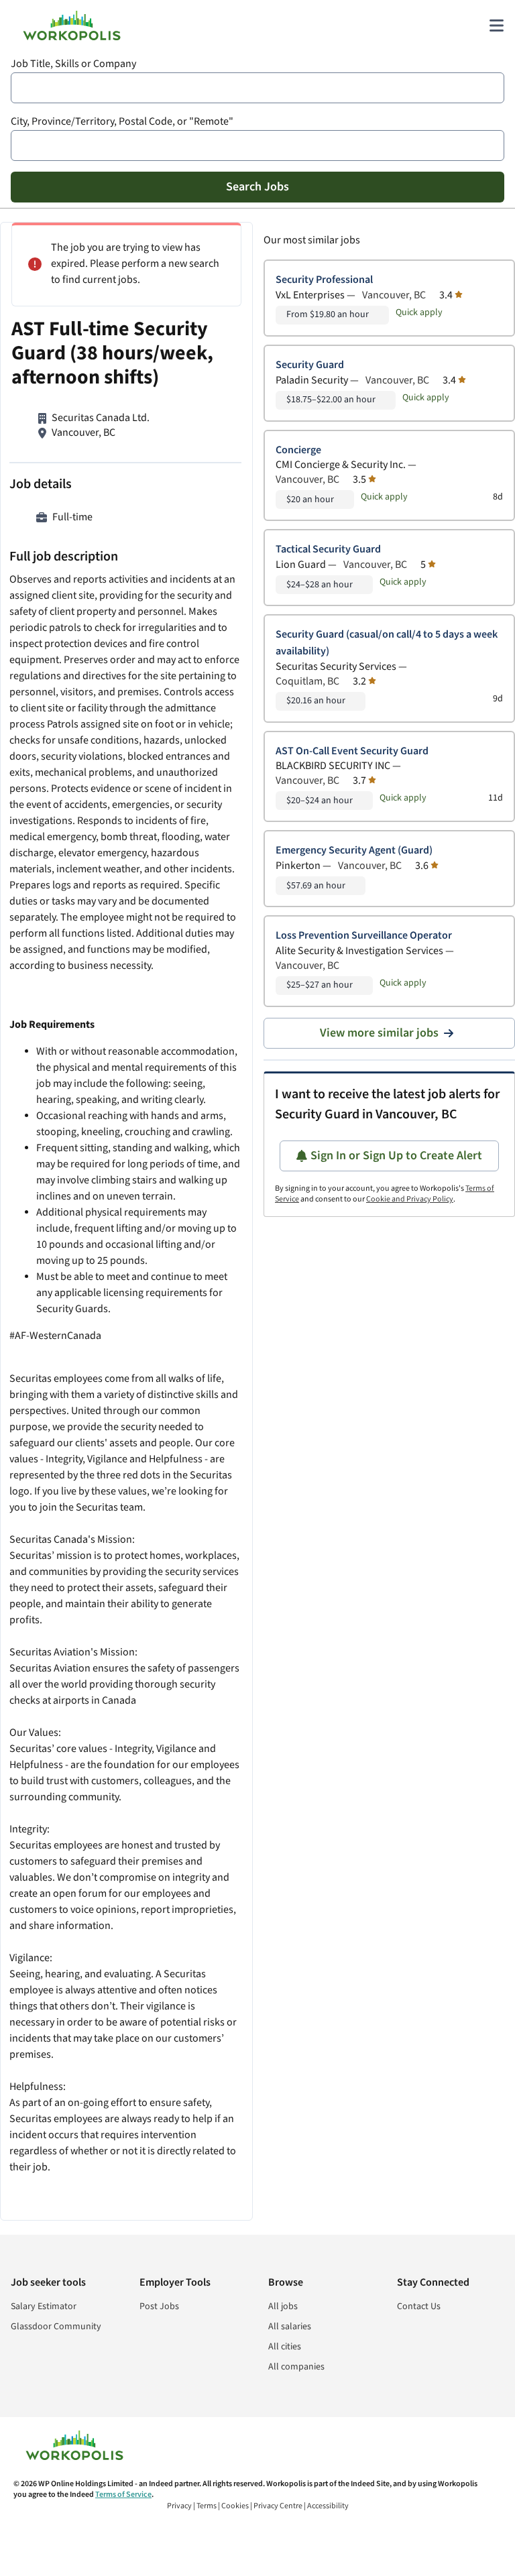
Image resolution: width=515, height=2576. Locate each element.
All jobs (283, 2306)
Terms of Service (123, 2495)
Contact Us (419, 2306)
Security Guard (310, 365)
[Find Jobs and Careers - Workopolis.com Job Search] (72, 25)
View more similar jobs (379, 1033)
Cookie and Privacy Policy (410, 1199)
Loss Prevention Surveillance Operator (364, 936)
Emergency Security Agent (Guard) (354, 851)
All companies (296, 2367)
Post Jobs (159, 2306)
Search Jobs (257, 187)
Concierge (298, 450)
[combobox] (257, 88)
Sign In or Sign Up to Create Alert (396, 1156)
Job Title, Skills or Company (73, 64)
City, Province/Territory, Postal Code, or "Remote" (122, 122)
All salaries (290, 2327)
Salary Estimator (44, 2306)
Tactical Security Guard (328, 549)
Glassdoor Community (56, 2327)
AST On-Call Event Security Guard (352, 751)
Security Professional (324, 280)
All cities (285, 2347)
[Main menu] (496, 25)
